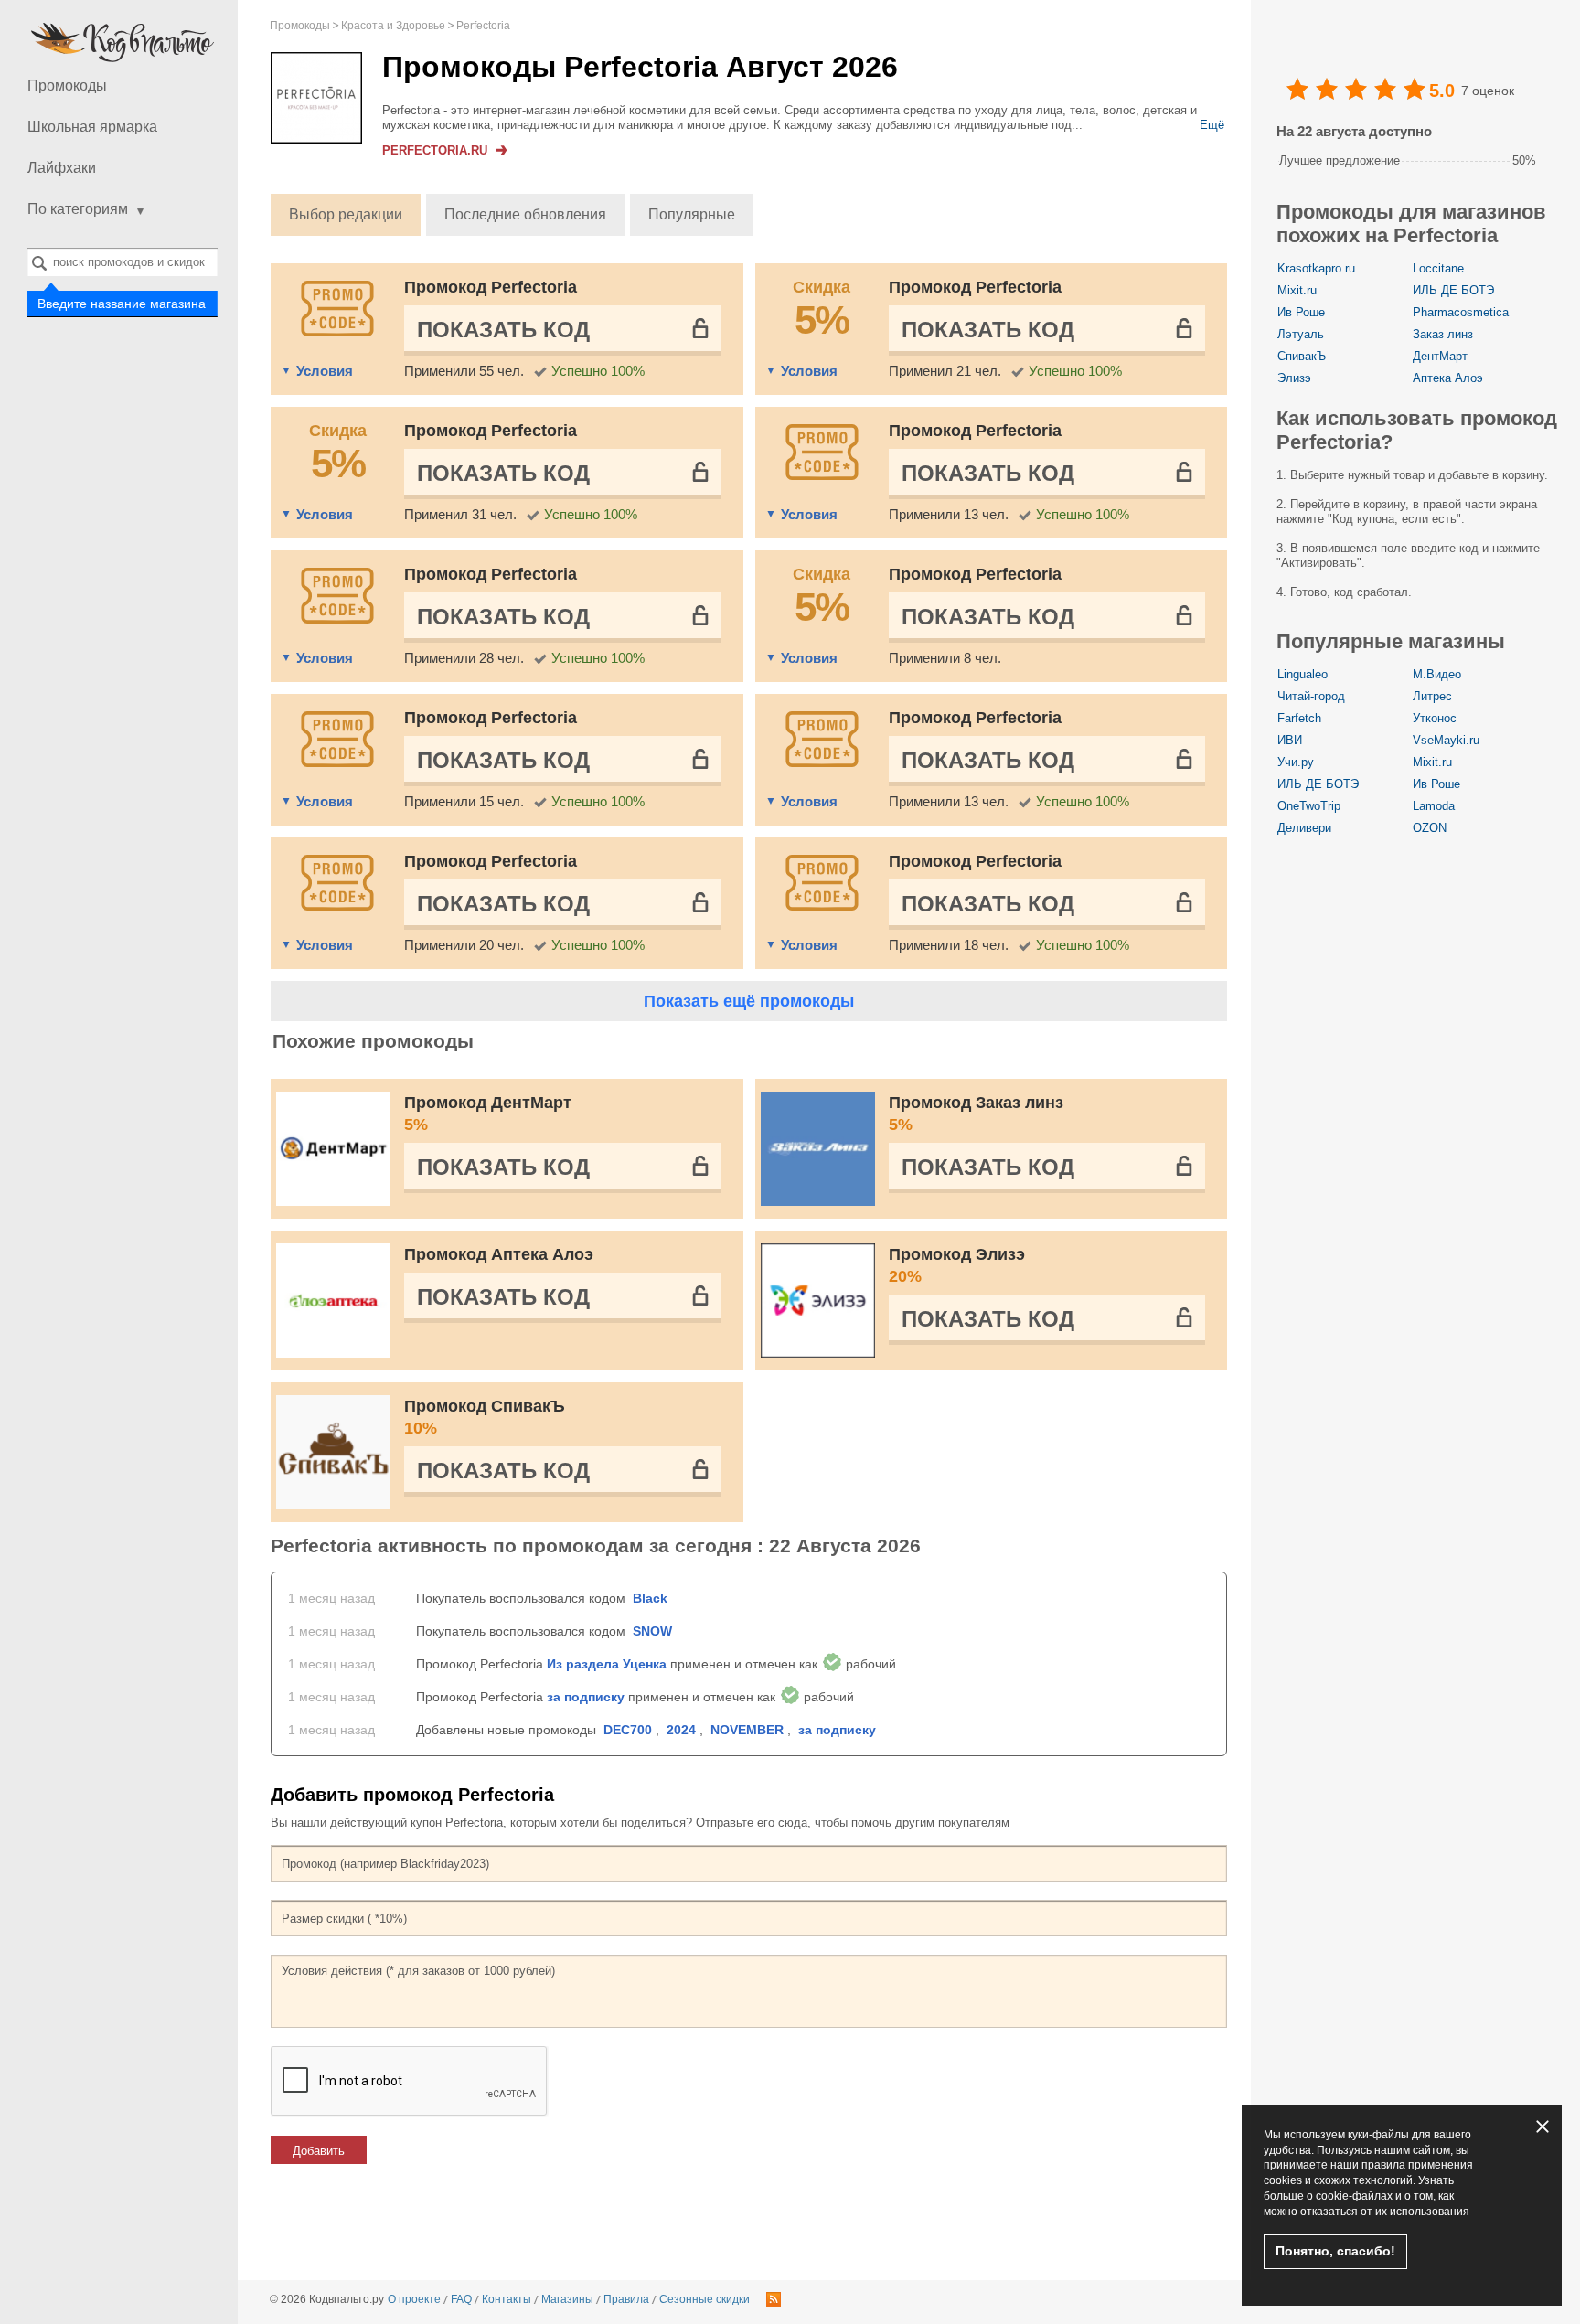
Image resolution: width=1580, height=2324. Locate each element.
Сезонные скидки (705, 2299)
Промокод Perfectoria (491, 287)
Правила (626, 2299)
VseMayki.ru (1446, 740)
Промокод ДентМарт (488, 1114)
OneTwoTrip (1309, 806)
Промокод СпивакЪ (485, 1417)
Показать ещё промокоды (749, 1001)
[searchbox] (123, 262)
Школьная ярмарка (92, 127)
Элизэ (1294, 378)
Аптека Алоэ (1448, 378)
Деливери (1304, 828)
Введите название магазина (123, 304)
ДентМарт (1440, 356)
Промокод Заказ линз (976, 1114)
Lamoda (1434, 806)
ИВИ (1290, 740)
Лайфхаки (62, 168)
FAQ (461, 2299)
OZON (1430, 828)
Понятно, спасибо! (1335, 2251)
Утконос (1435, 718)
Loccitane (1438, 268)
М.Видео (1437, 674)
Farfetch (1299, 718)
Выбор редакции (346, 214)
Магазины (567, 2299)
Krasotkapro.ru (1316, 268)
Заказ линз (1443, 334)
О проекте (414, 2299)
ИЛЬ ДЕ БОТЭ (1453, 290)
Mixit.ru (1297, 290)
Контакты (507, 2299)
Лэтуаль (1301, 334)
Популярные (692, 214)
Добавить (319, 2151)
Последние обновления (525, 214)
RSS (774, 2299)
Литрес (1432, 696)
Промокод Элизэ (957, 1265)
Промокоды (67, 85)
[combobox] (123, 262)
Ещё (1212, 125)
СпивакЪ (1302, 356)
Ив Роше (1301, 312)
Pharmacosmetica (1461, 312)
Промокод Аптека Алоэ (499, 1254)
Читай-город (1311, 696)
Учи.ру (1296, 762)
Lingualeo (1302, 674)
